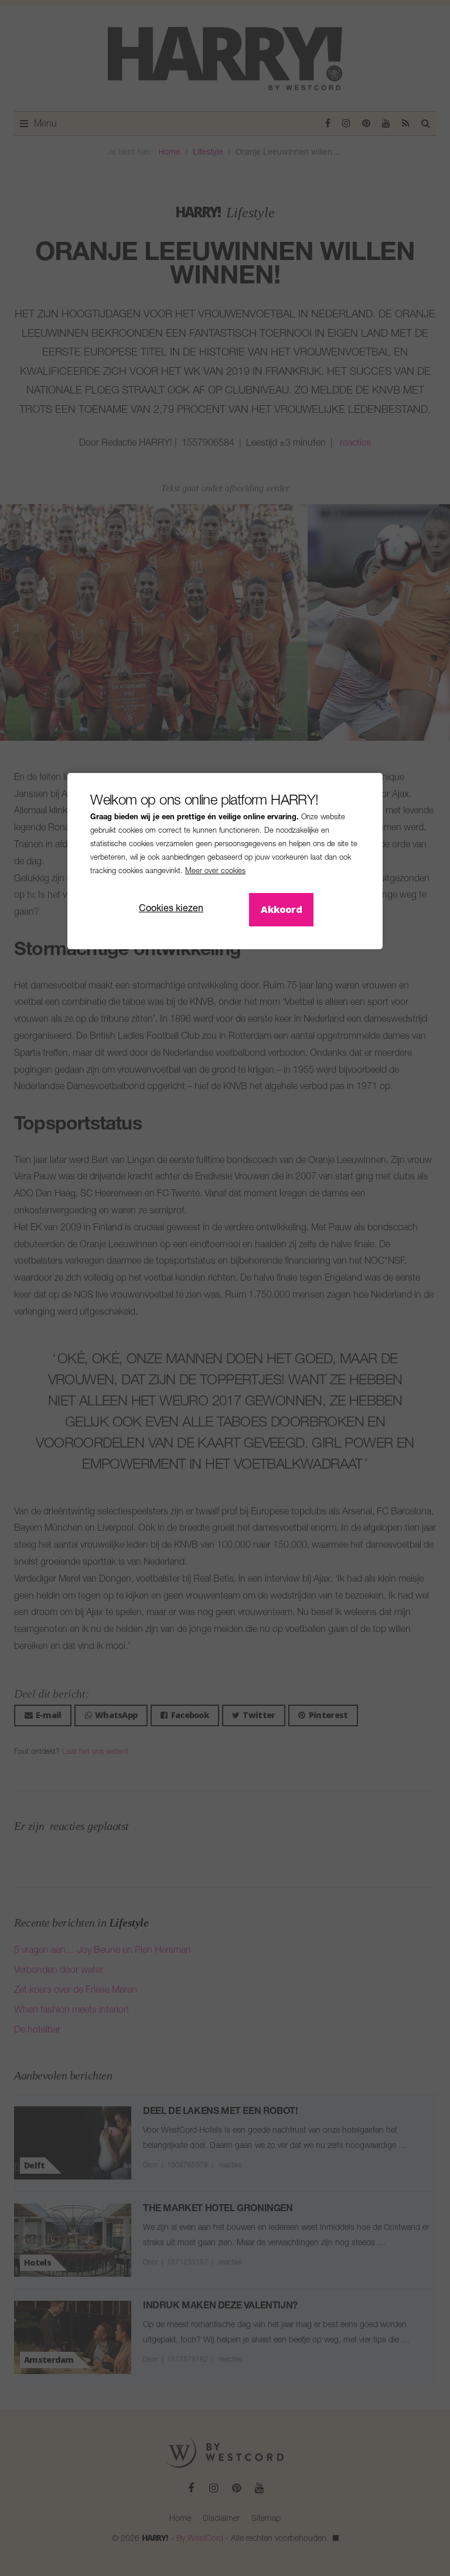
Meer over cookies (215, 872)
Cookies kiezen (171, 909)
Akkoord (281, 909)
